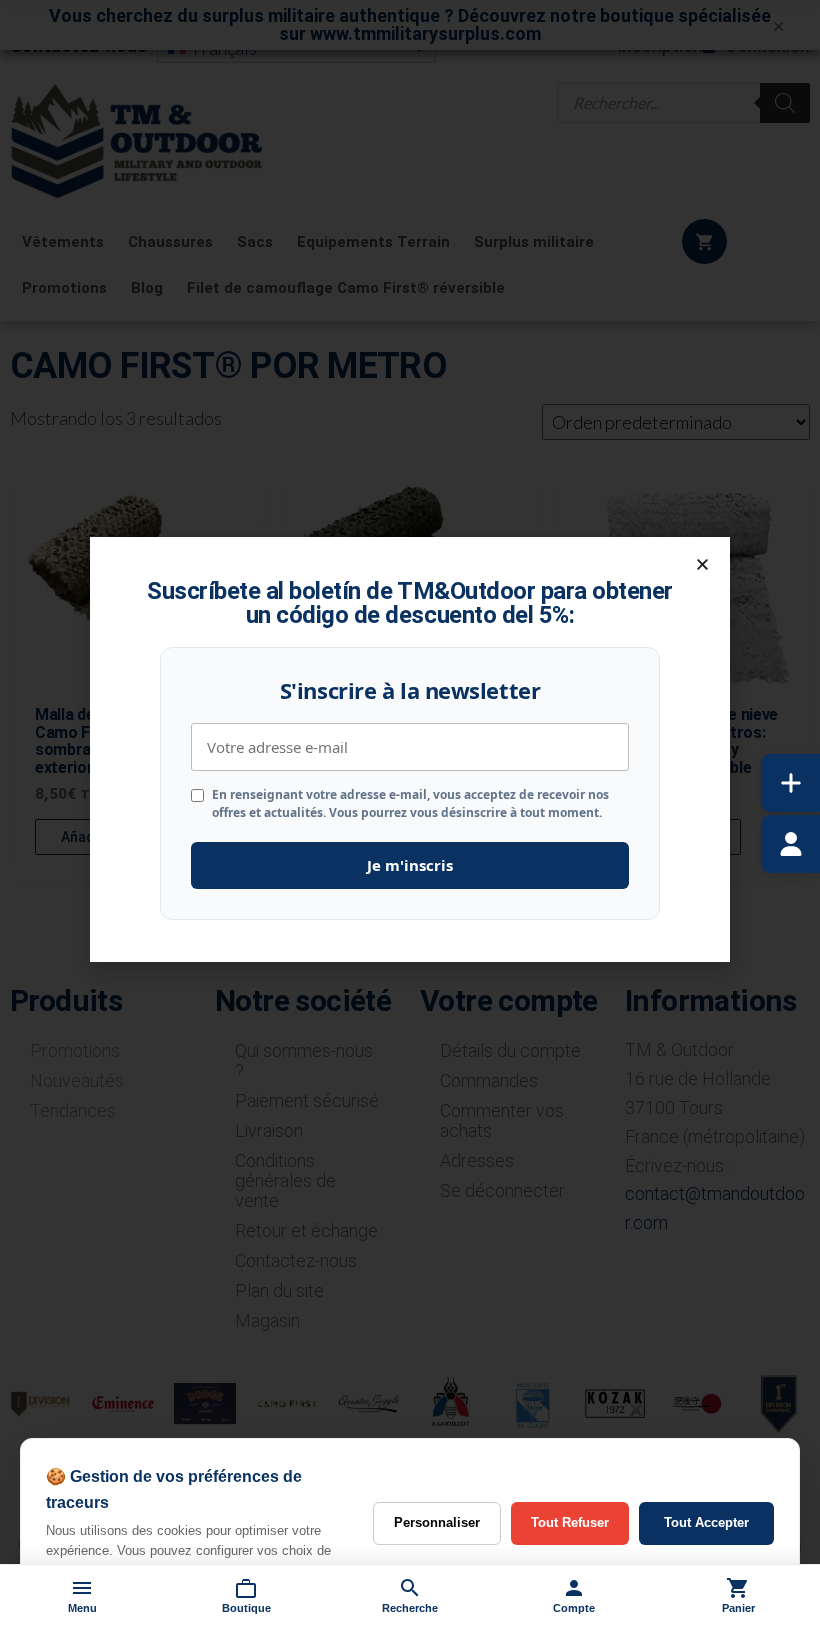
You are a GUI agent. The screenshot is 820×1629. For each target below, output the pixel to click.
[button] (702, 564)
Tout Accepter (706, 1522)
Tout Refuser (570, 1522)
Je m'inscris (410, 865)
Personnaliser (437, 1522)
